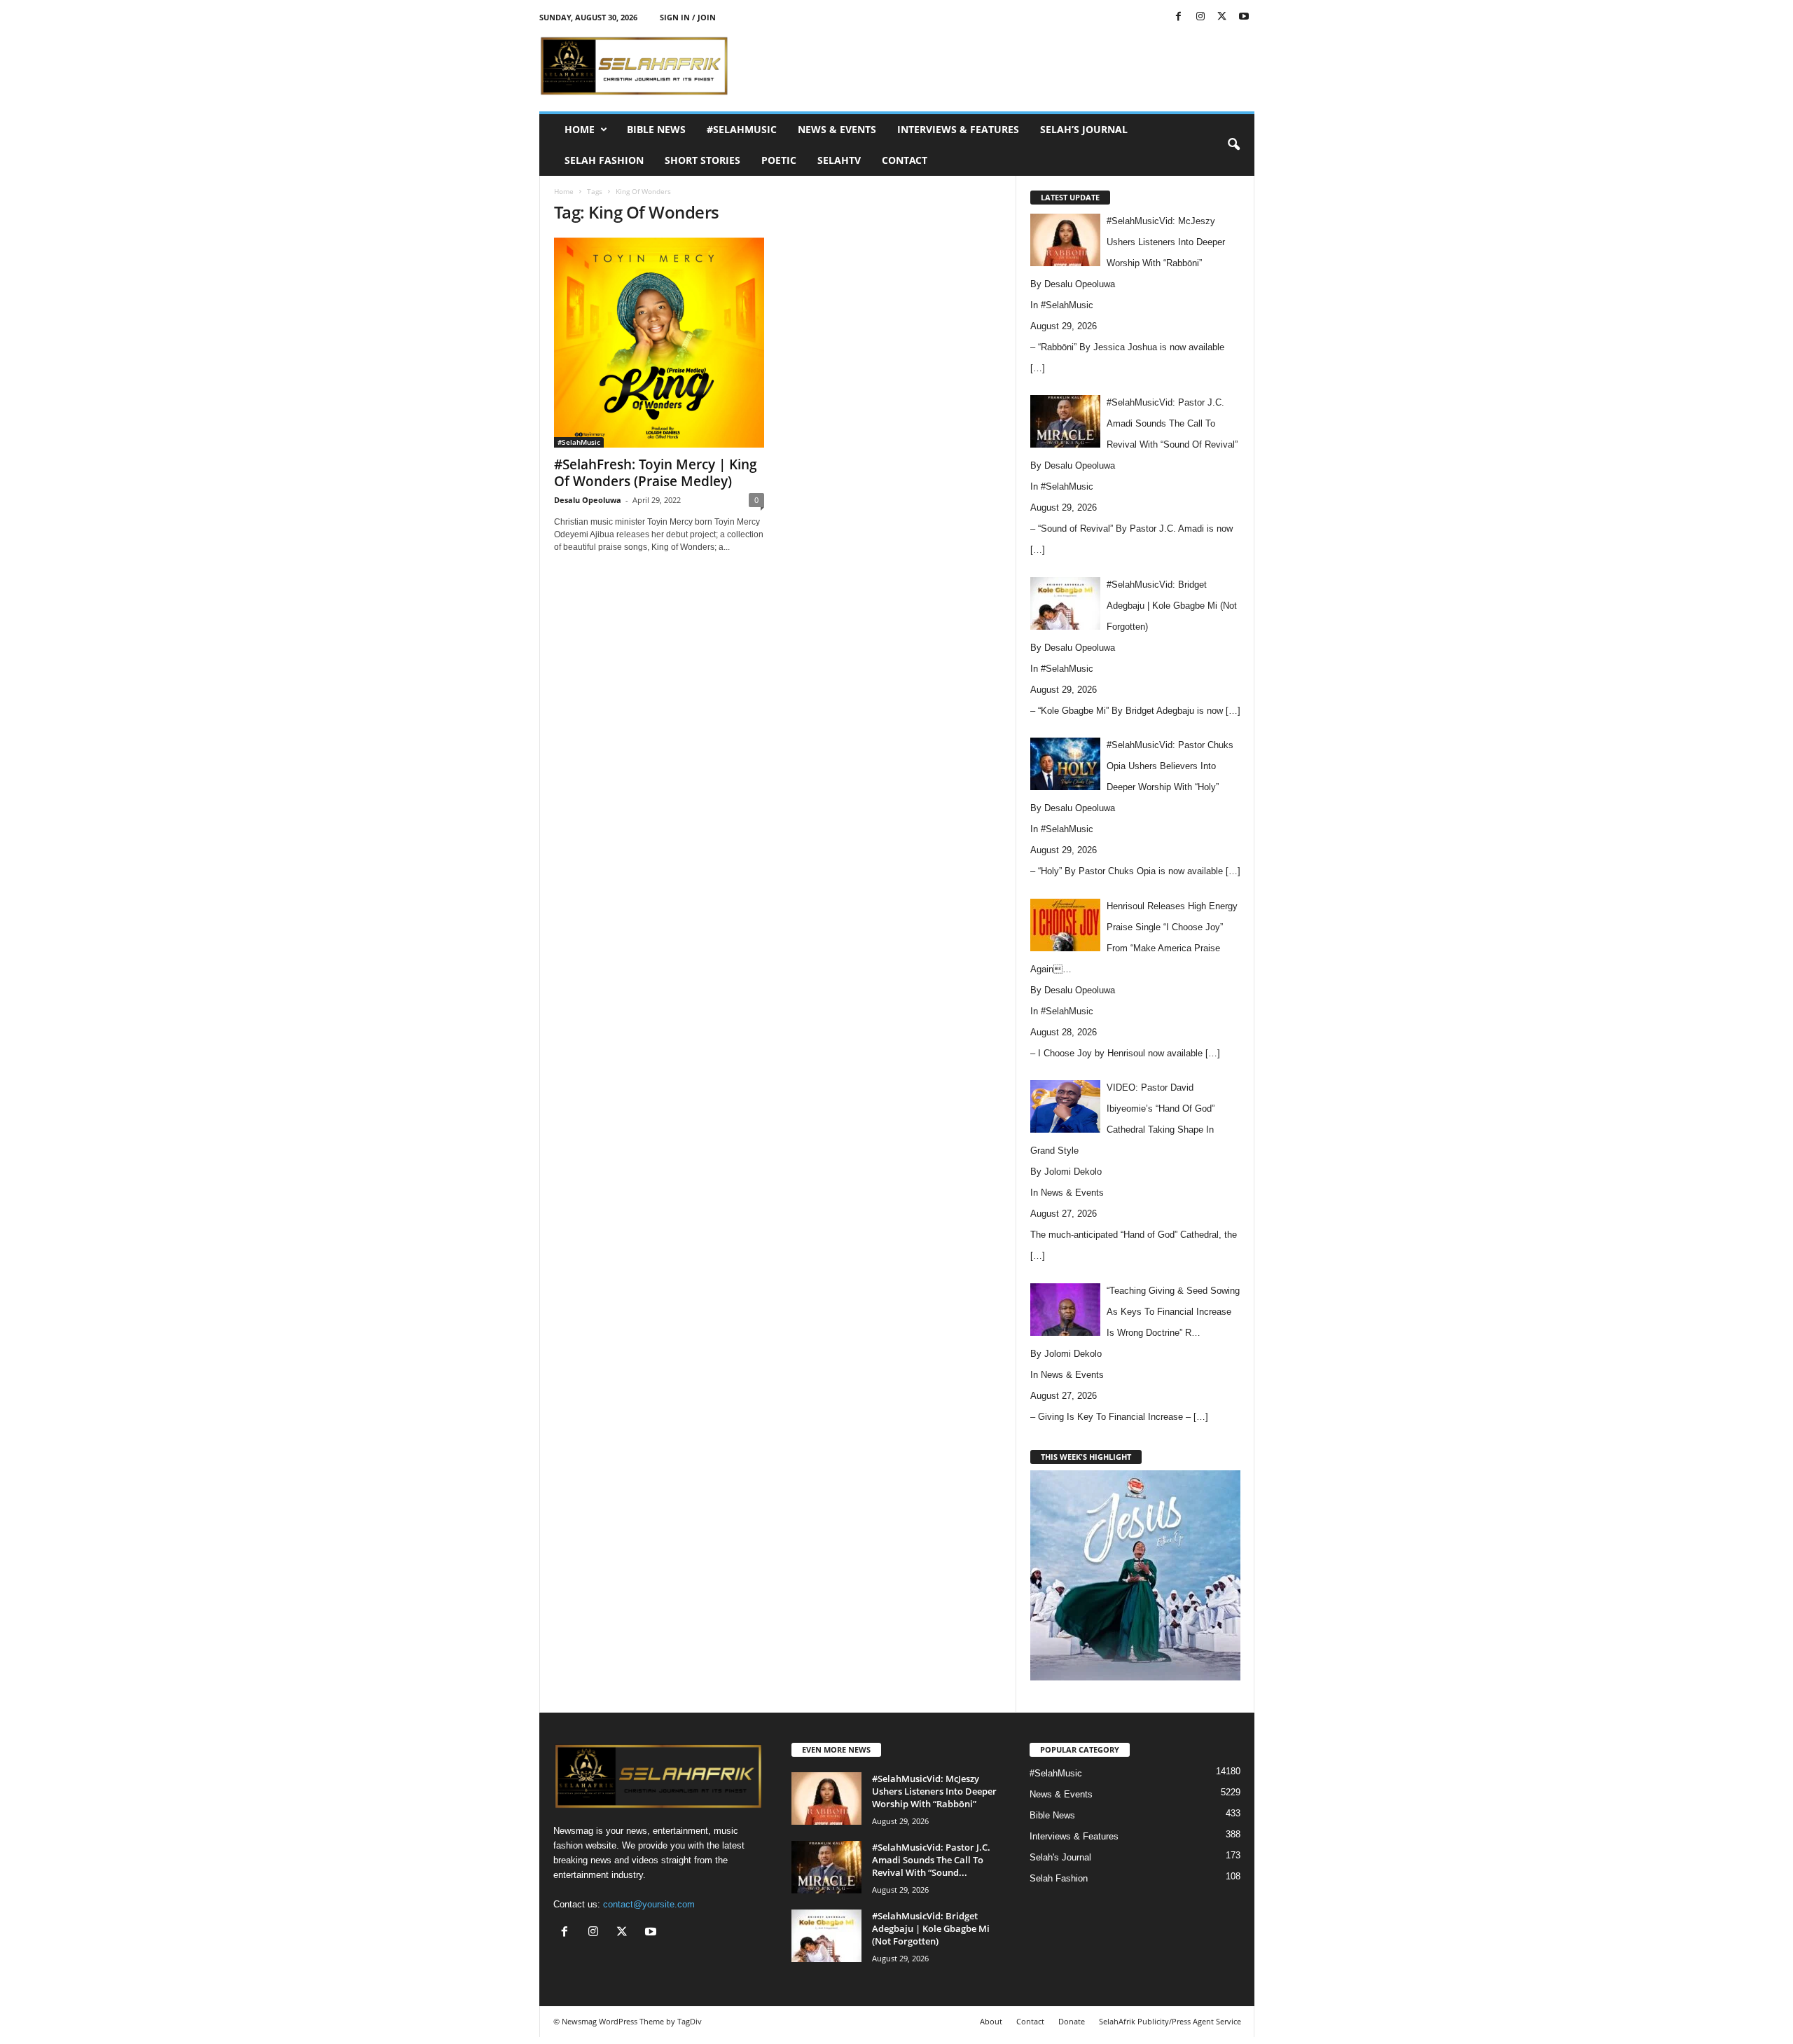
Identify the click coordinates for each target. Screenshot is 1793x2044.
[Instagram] (1200, 17)
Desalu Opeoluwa (588, 500)
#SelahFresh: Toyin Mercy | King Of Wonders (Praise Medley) (656, 473)
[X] (1222, 17)
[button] (1233, 145)
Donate (1072, 2021)
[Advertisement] (999, 66)
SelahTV (839, 160)
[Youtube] (1244, 17)
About (991, 2021)
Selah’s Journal (1084, 129)
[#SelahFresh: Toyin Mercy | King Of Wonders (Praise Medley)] (659, 343)
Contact (905, 160)
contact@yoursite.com (649, 1904)
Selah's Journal (1060, 1857)
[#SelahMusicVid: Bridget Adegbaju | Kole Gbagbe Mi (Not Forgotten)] (826, 1936)
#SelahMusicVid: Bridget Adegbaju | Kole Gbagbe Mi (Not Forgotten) (931, 1928)
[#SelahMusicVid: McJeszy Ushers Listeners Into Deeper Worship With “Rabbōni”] (826, 1798)
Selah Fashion (604, 160)
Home (580, 129)
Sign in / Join (688, 17)
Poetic (779, 160)
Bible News (656, 129)
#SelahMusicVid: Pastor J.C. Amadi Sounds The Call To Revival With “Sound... (931, 1860)
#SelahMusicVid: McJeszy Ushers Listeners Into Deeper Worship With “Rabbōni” (934, 1791)
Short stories (702, 160)
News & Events (837, 129)
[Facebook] (1179, 17)
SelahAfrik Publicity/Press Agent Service (1170, 2021)
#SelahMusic (742, 129)
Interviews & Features (958, 129)
